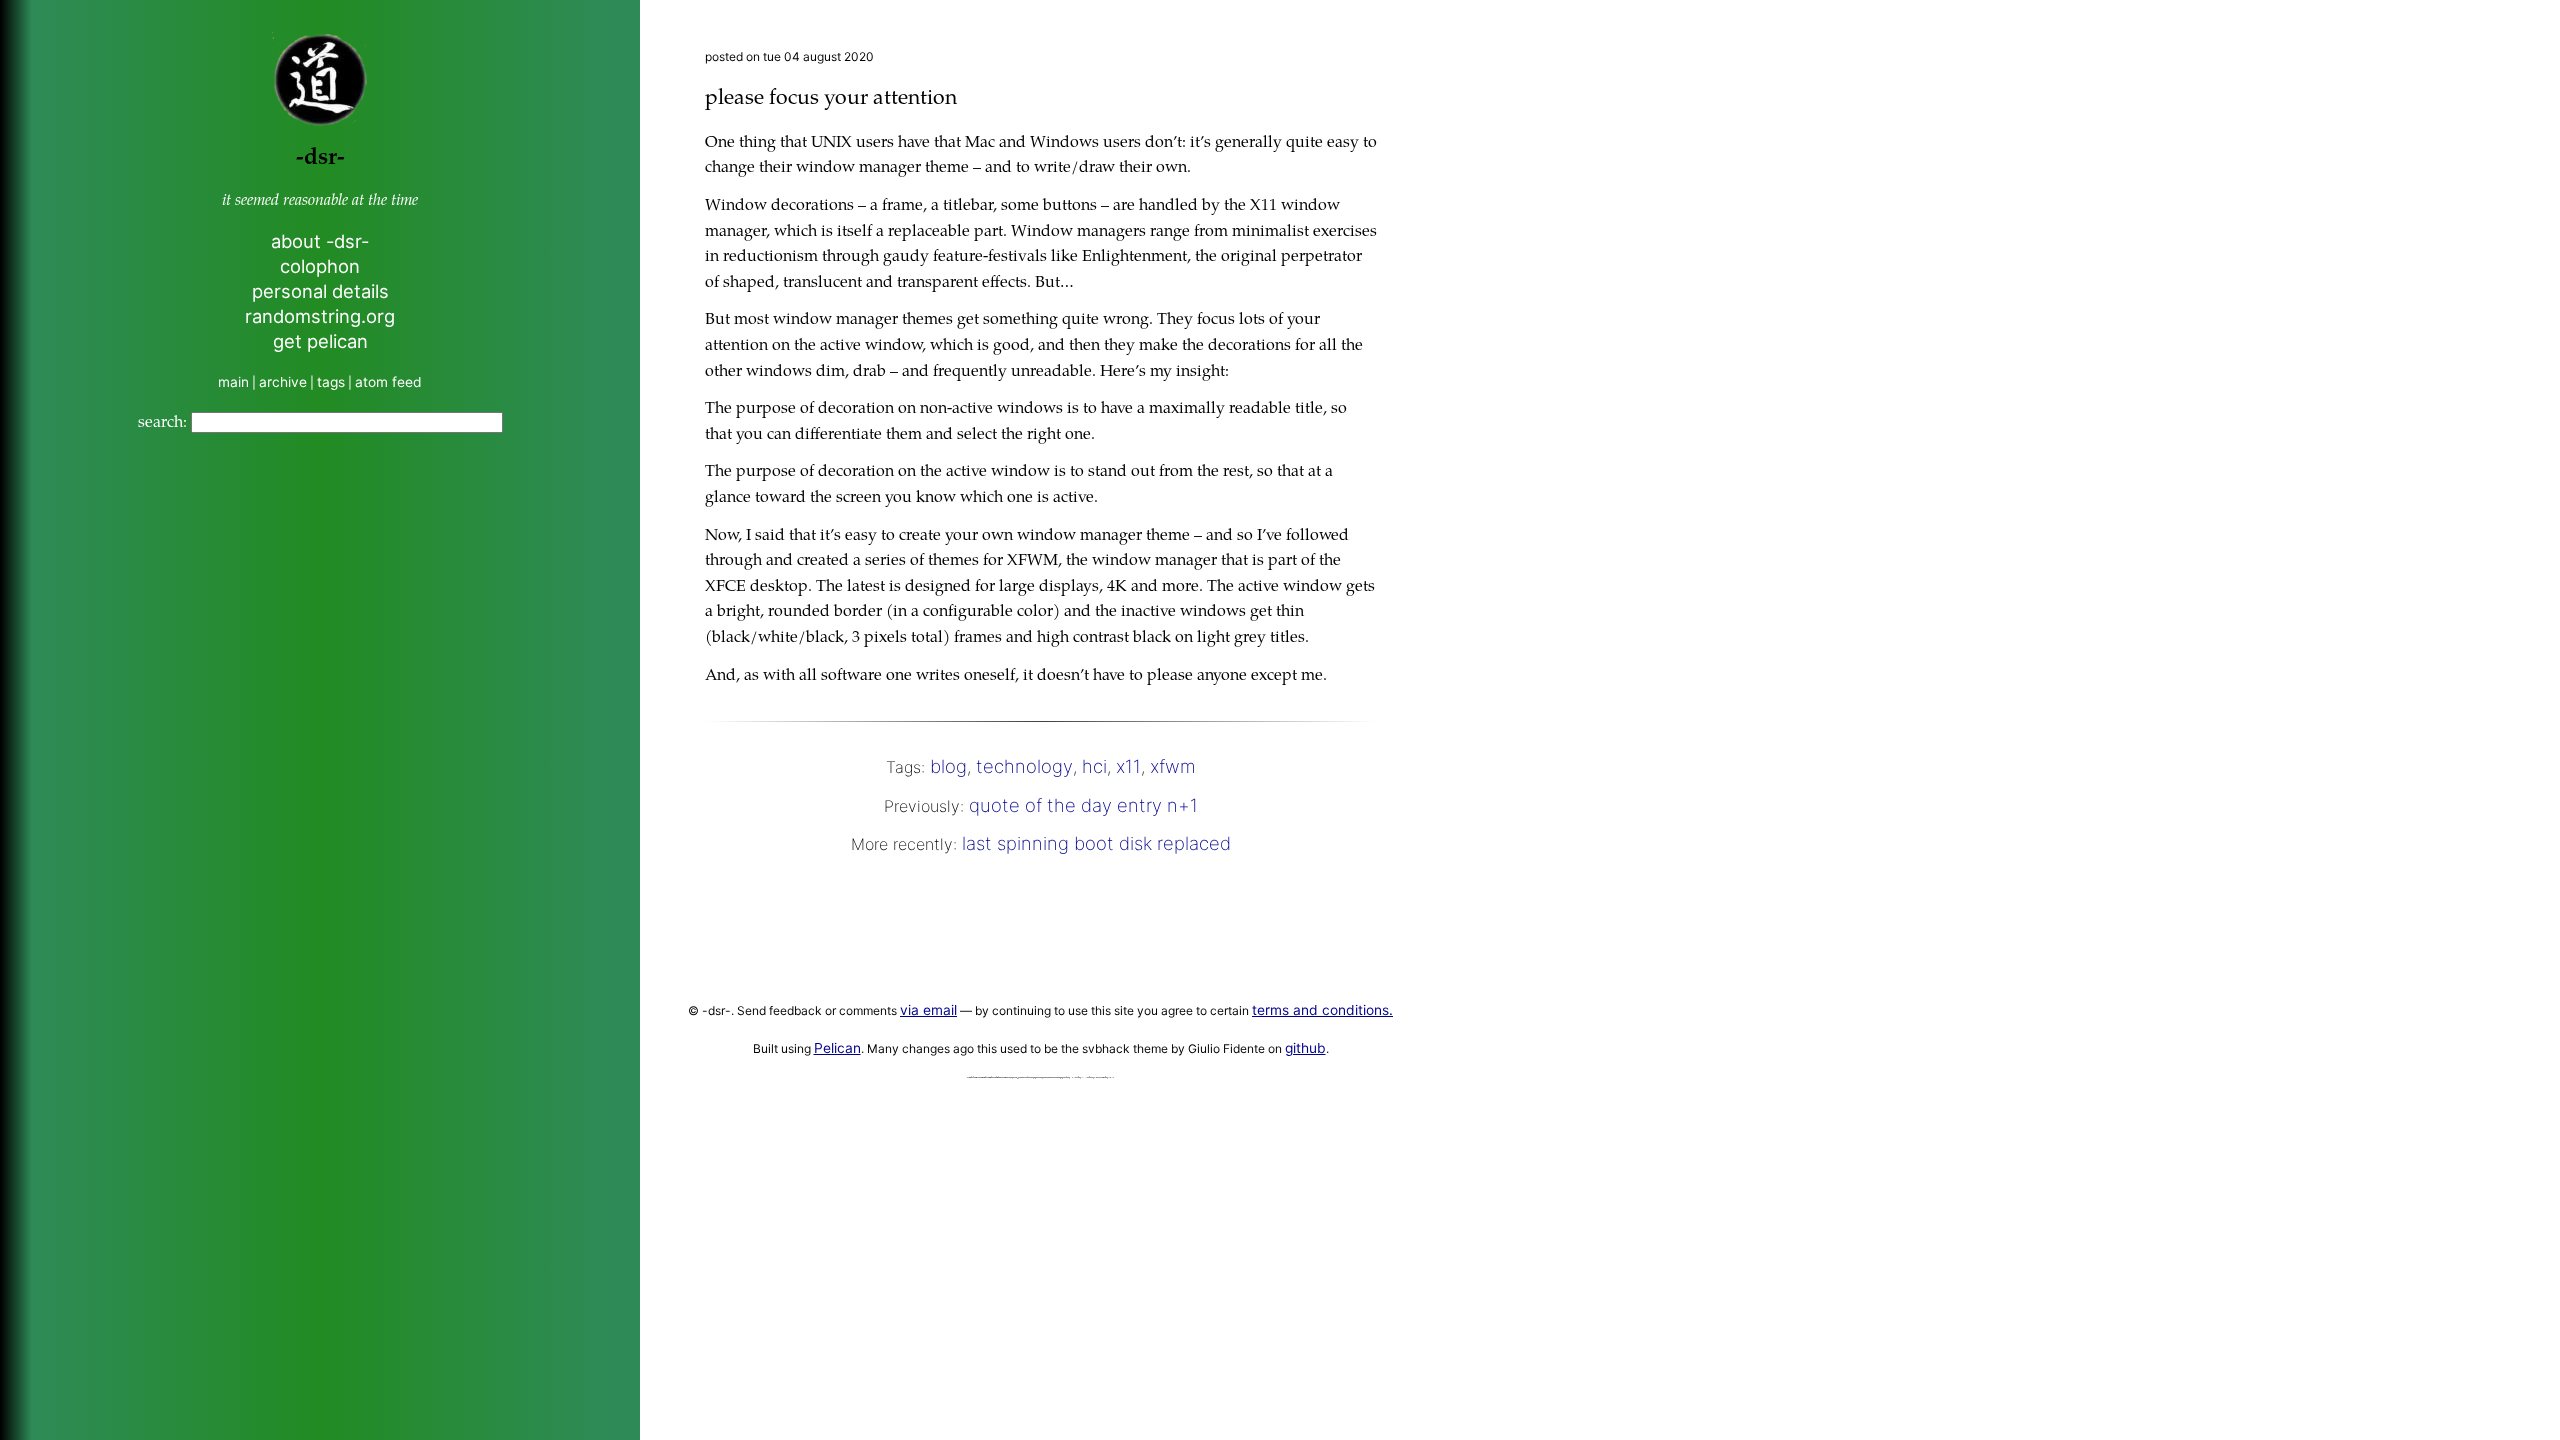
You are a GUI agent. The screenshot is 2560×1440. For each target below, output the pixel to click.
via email (928, 1010)
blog (948, 766)
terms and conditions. (1322, 1010)
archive (283, 382)
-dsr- (320, 158)
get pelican (320, 341)
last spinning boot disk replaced (1096, 843)
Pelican (837, 1048)
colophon (320, 266)
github (1305, 1048)
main (233, 382)
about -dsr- (320, 241)
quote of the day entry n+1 (1083, 805)
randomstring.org (320, 316)
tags (331, 382)
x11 (1128, 766)
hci (1094, 766)
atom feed (388, 382)
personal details (320, 291)
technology (1024, 766)
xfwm (1173, 766)
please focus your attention (831, 99)
